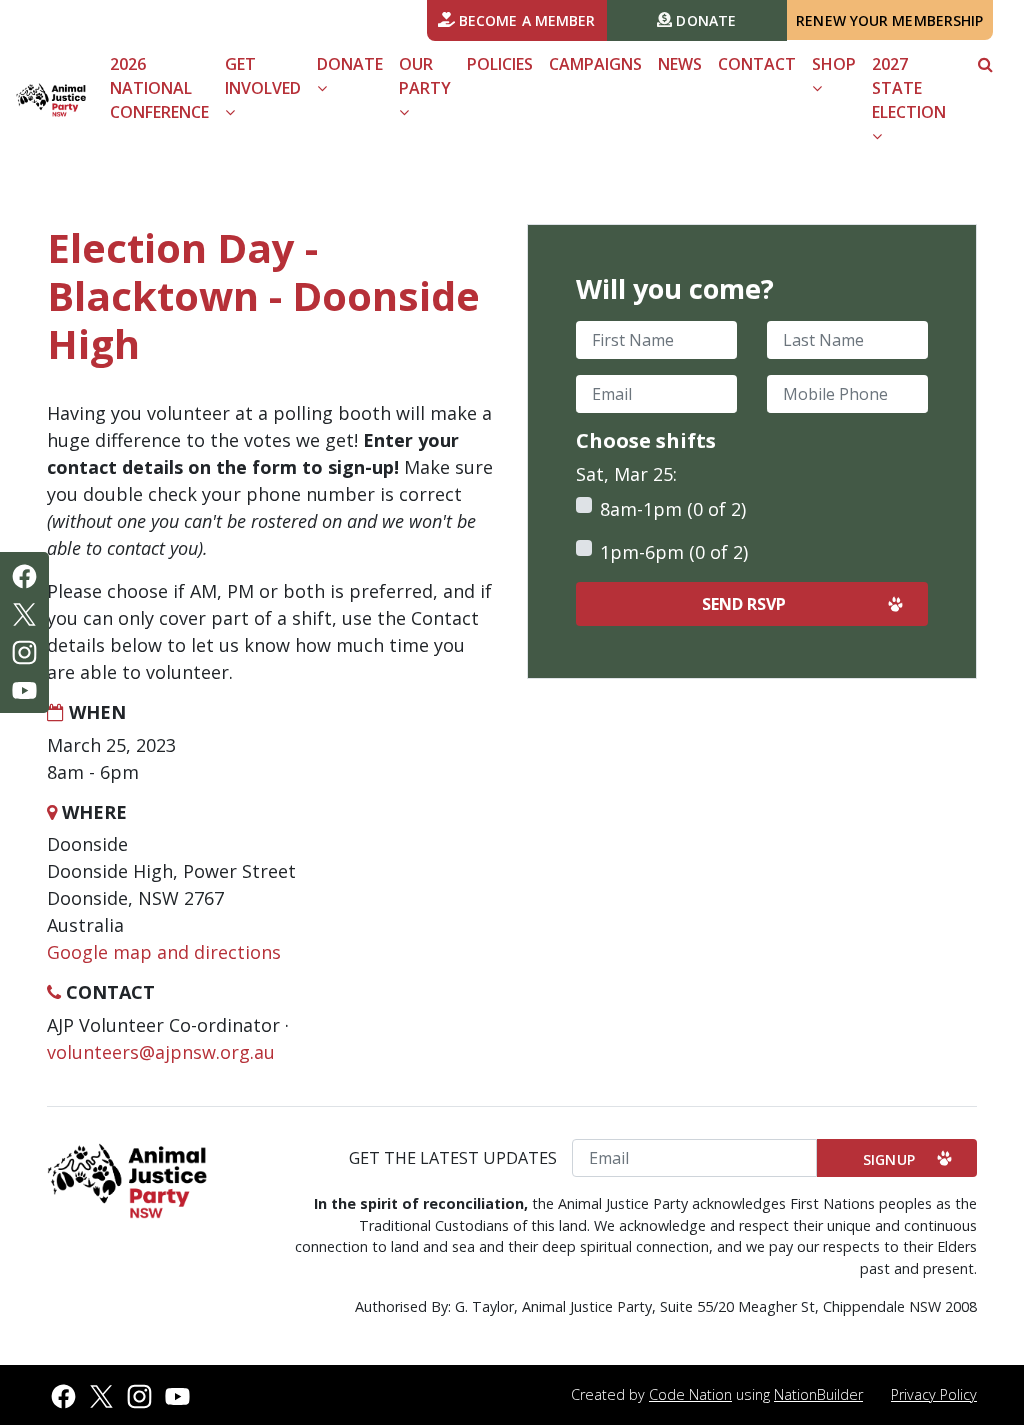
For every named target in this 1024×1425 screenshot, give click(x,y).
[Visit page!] (24, 575)
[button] (985, 64)
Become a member (525, 20)
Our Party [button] (425, 76)
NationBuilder (818, 1394)
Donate (704, 20)
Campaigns (595, 64)
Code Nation (690, 1394)
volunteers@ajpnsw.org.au (161, 1052)
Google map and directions (164, 952)
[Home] (51, 99)
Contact (757, 64)
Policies (500, 64)
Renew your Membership (889, 20)
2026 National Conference (159, 88)
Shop (834, 64)
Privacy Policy (934, 1394)
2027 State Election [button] (909, 88)
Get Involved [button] (263, 76)
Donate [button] (350, 64)
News (680, 64)
